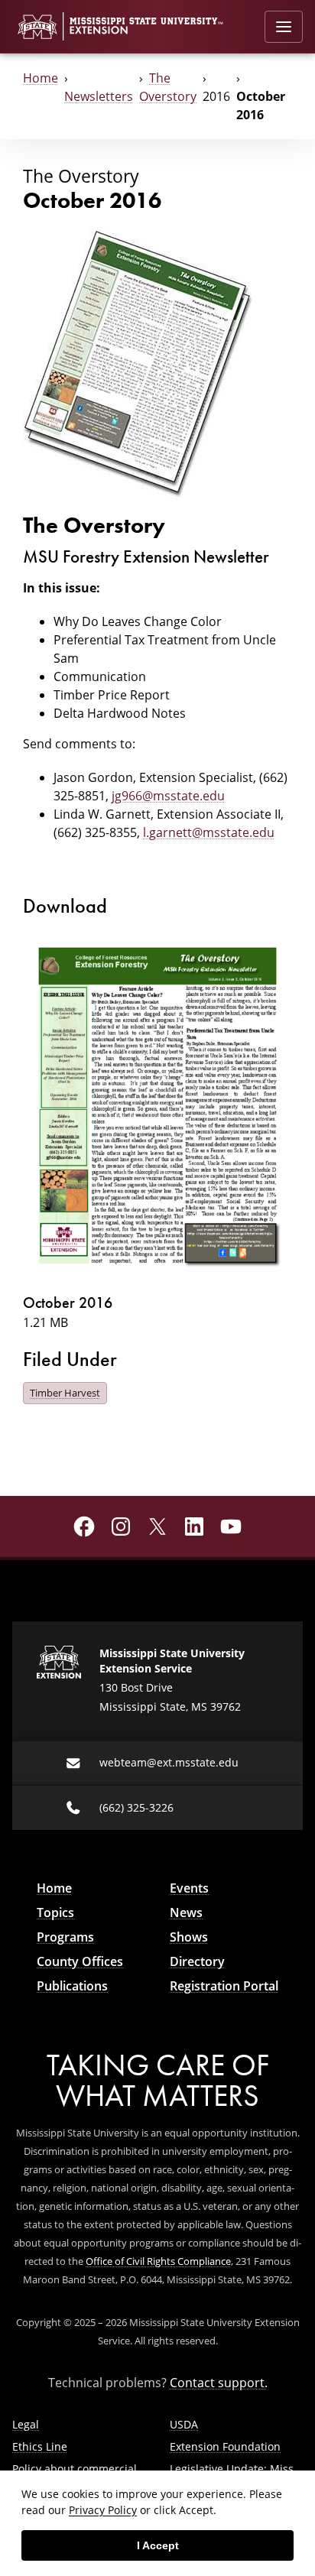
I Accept (158, 2545)
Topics (55, 1913)
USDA (184, 2424)
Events (189, 1888)
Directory (197, 1961)
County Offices (80, 1961)
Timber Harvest (65, 1393)
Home (41, 78)
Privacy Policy (103, 2510)
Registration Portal (224, 1986)
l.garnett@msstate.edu (209, 832)
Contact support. (219, 2383)
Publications (72, 1986)
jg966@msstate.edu (168, 796)
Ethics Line (40, 2446)
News (186, 1913)
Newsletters (99, 96)
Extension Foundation (225, 2446)
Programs (65, 1937)
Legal (26, 2424)
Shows (189, 1937)
